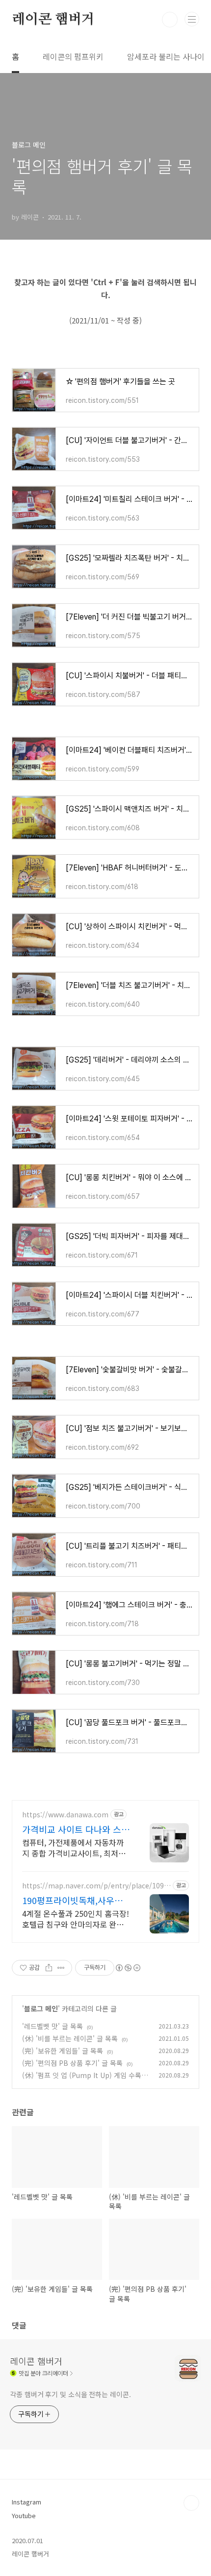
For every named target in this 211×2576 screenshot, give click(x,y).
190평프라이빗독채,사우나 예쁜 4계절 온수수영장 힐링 (74, 1900)
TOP (191, 2503)
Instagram (26, 2502)
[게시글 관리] (61, 1968)
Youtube (24, 2515)
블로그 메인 (41, 2008)
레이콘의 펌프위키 (73, 56)
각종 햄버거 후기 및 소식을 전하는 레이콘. (70, 2394)
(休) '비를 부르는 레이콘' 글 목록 (70, 2038)
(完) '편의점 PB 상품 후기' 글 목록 (72, 2063)
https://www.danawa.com (65, 1815)
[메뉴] (192, 19)
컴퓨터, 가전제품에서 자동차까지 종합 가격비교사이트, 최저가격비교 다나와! (74, 1847)
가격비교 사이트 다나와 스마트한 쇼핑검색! (76, 1829)
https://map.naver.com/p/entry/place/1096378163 (95, 1886)
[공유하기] (49, 1968)
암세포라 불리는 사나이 (166, 56)
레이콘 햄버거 (53, 20)
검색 (170, 20)
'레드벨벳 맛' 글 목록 (53, 2026)
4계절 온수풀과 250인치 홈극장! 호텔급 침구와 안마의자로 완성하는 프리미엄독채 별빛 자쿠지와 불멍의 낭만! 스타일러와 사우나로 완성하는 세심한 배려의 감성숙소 (76, 1919)
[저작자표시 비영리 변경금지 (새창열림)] (128, 1968)
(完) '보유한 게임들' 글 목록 (63, 2051)
